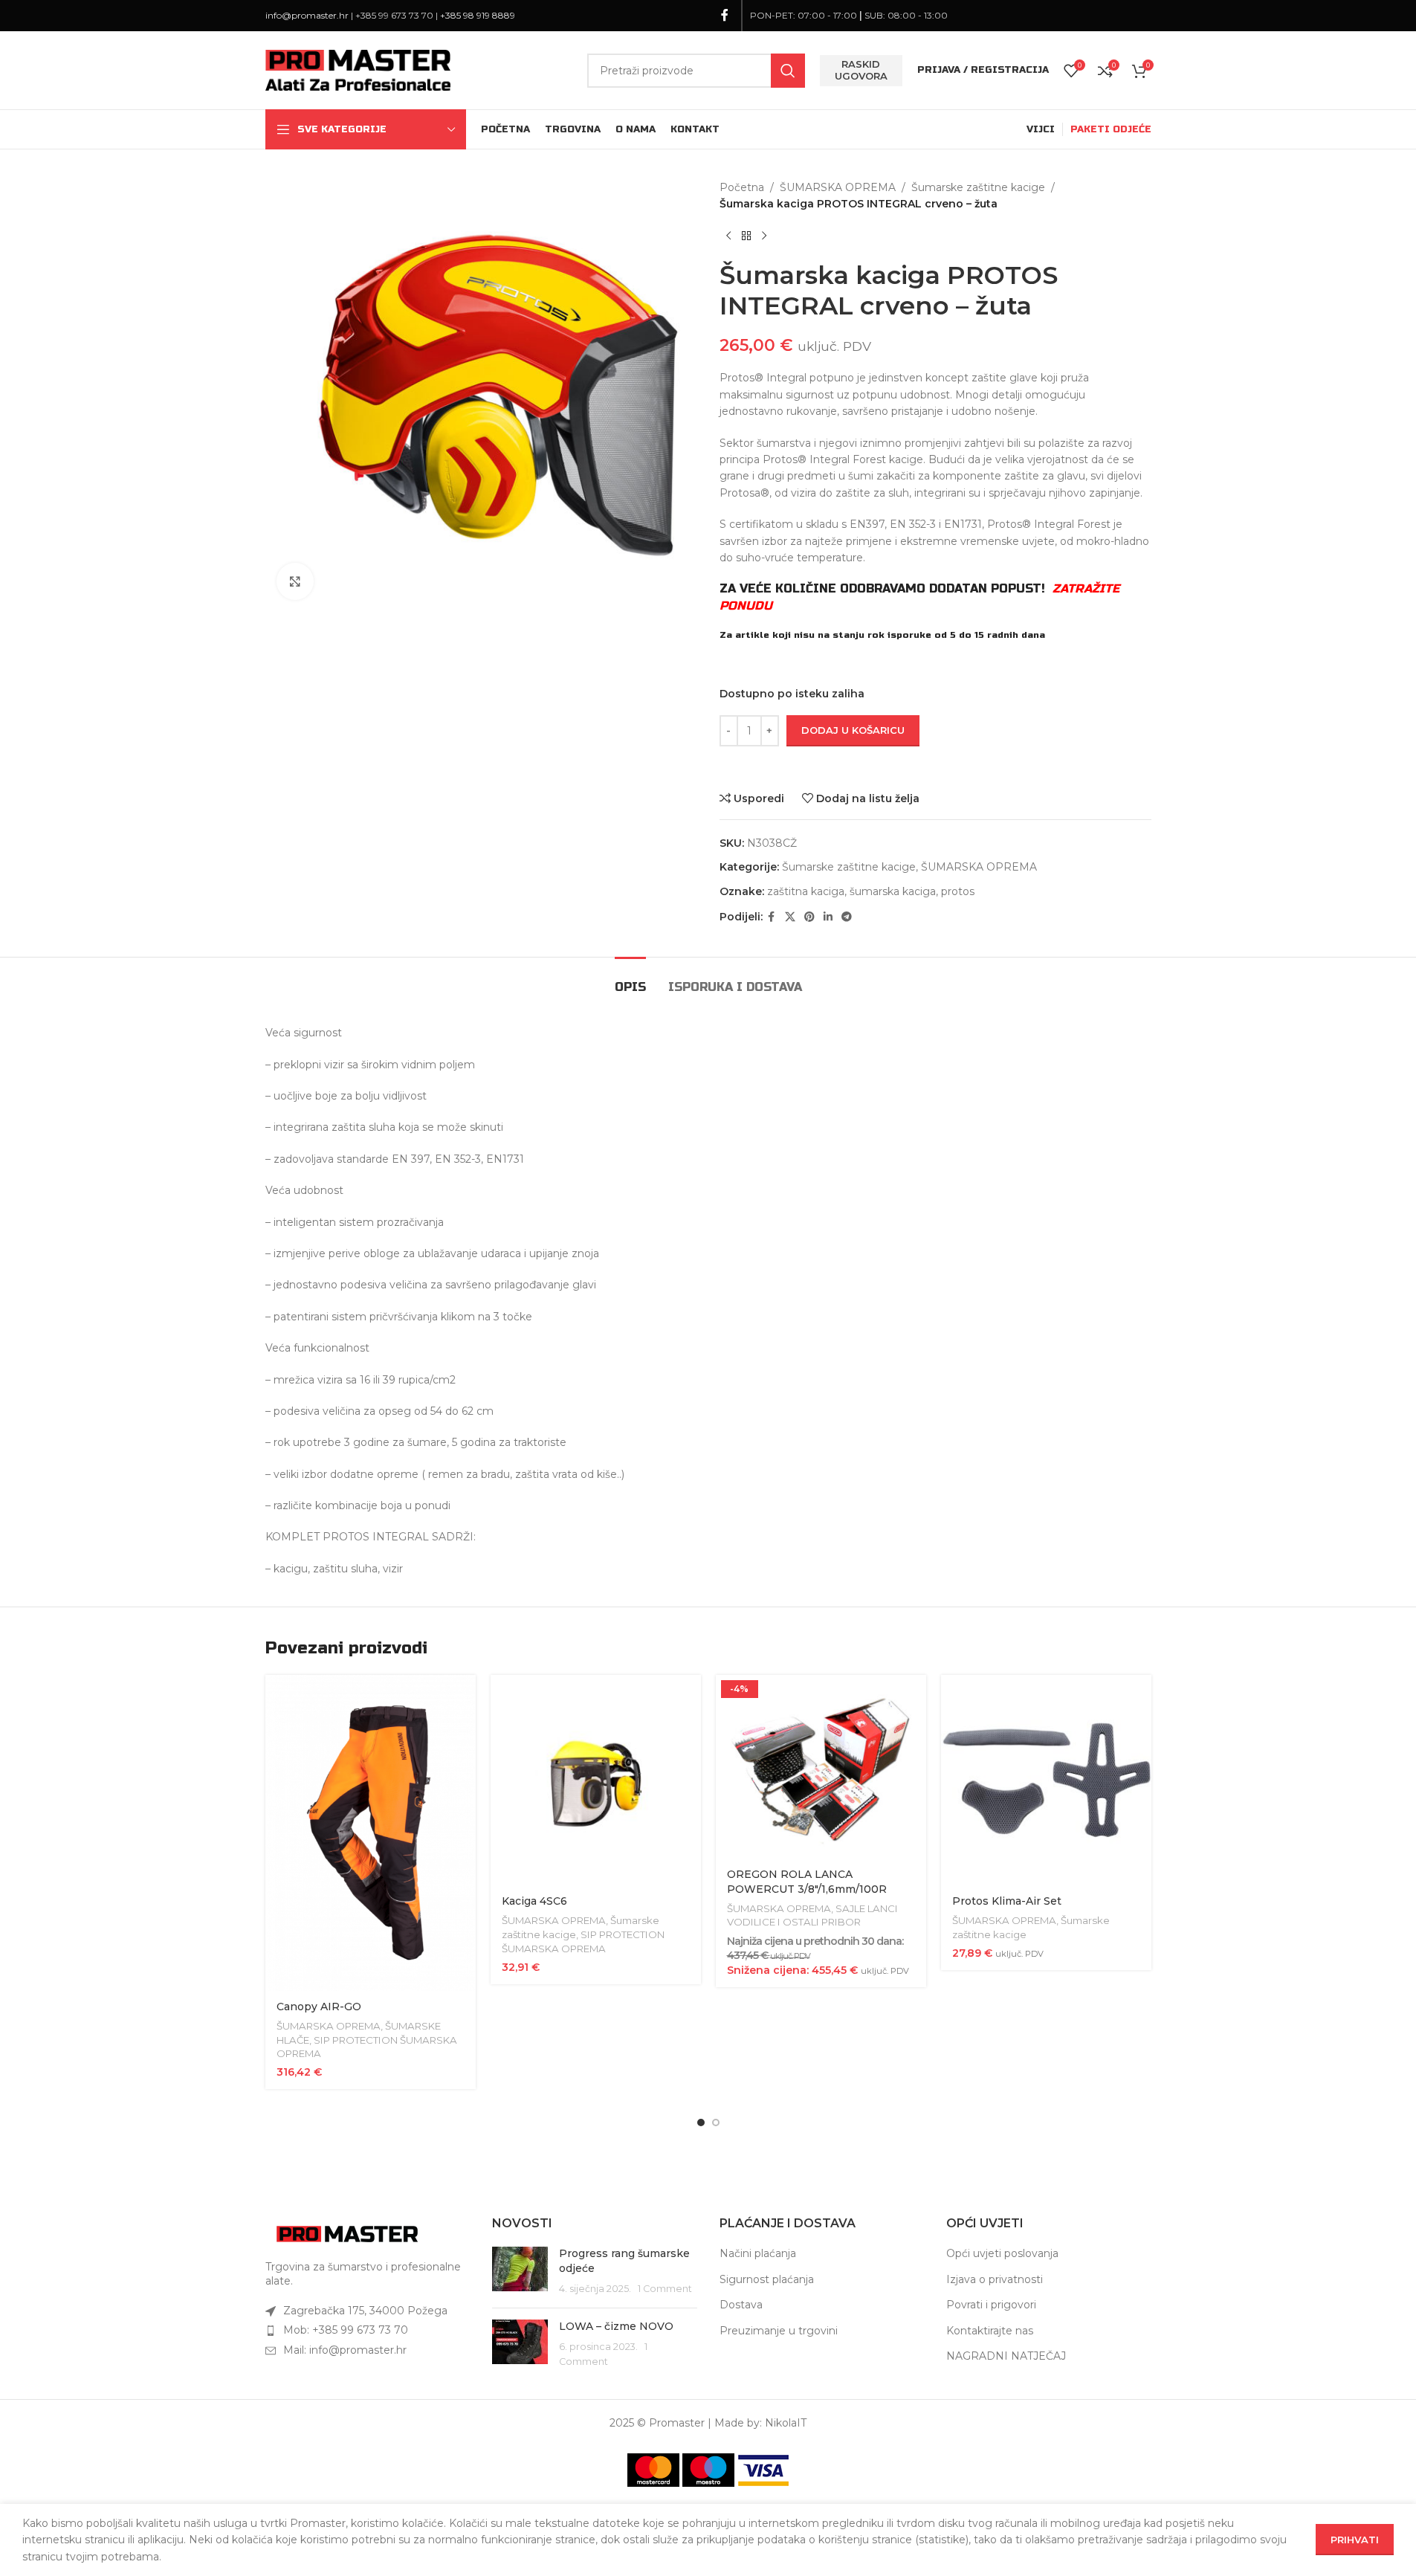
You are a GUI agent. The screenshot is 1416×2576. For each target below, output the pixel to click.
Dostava (741, 2305)
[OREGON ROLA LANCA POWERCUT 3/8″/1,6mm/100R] (821, 1767)
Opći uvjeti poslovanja (1002, 2253)
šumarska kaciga (893, 891)
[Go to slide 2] (716, 2123)
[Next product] (764, 236)
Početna (742, 187)
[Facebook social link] (725, 15)
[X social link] (790, 917)
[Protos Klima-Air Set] (1046, 1780)
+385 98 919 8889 (478, 15)
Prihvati (1355, 2540)
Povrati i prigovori (991, 2305)
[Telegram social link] (847, 917)
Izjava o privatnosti (995, 2279)
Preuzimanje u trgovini (779, 2331)
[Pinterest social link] (809, 917)
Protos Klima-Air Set (1007, 1901)
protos (958, 891)
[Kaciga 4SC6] (596, 1780)
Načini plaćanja (758, 2253)
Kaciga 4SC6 (534, 1901)
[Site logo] (358, 69)
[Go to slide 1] (701, 2123)
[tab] (630, 979)
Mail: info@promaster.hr (345, 2350)
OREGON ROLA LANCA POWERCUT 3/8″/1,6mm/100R (807, 1882)
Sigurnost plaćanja (767, 2279)
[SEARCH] (788, 71)
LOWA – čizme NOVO (616, 2326)
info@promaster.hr (307, 15)
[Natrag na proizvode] (746, 236)
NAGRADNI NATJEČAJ (1006, 2356)
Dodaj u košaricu (853, 730)
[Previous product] (728, 236)
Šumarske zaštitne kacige (978, 187)
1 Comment (665, 2289)
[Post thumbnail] (520, 2272)
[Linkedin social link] (828, 917)
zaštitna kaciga (806, 891)
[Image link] (347, 2233)
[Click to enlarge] (295, 581)
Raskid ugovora (861, 70)
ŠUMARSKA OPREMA (838, 187)
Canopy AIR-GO (319, 2007)
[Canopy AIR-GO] (371, 1833)
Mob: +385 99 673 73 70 (346, 2330)
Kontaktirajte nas (990, 2331)
